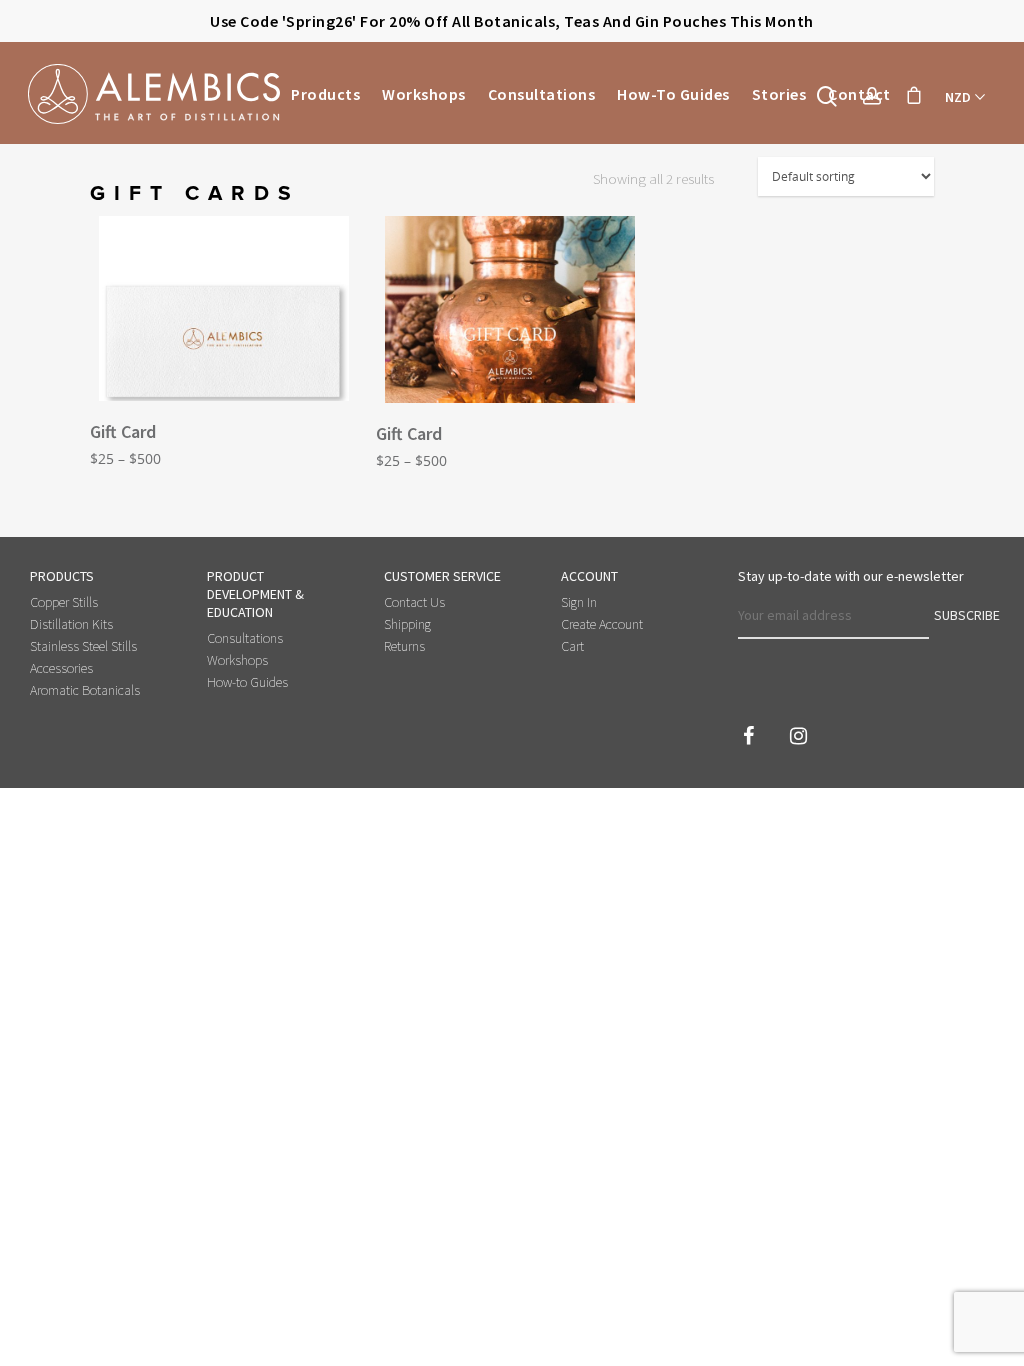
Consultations (542, 94)
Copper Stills (64, 602)
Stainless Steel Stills (83, 646)
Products (325, 94)
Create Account (602, 624)
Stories (779, 94)
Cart (572, 646)
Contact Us (414, 602)
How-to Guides (673, 94)
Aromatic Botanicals (85, 690)
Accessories (61, 668)
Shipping (407, 624)
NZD (958, 97)
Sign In (579, 602)
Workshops (424, 94)
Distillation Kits (71, 624)
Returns (404, 646)
